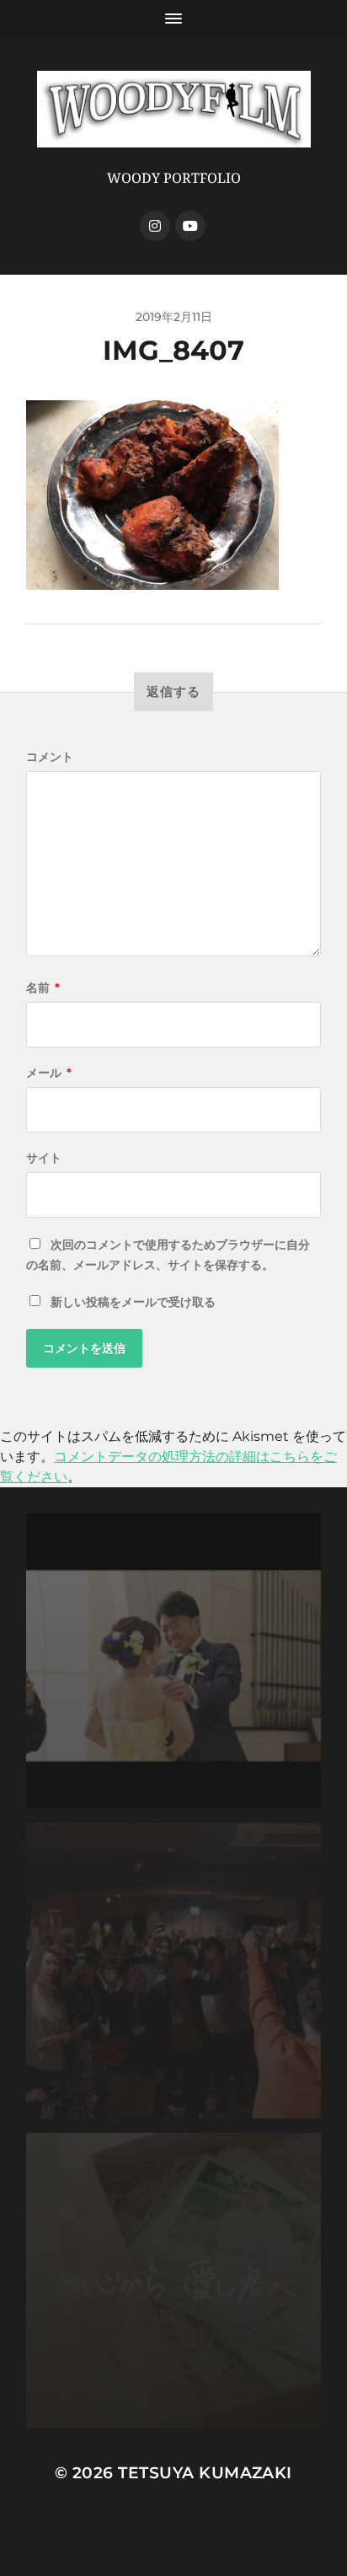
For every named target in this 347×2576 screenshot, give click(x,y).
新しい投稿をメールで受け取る (133, 1302)
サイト (44, 1158)
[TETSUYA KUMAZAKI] (174, 109)
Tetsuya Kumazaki (205, 2473)
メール (49, 1073)
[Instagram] (155, 226)
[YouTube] (190, 226)
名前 (43, 988)
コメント (50, 757)
